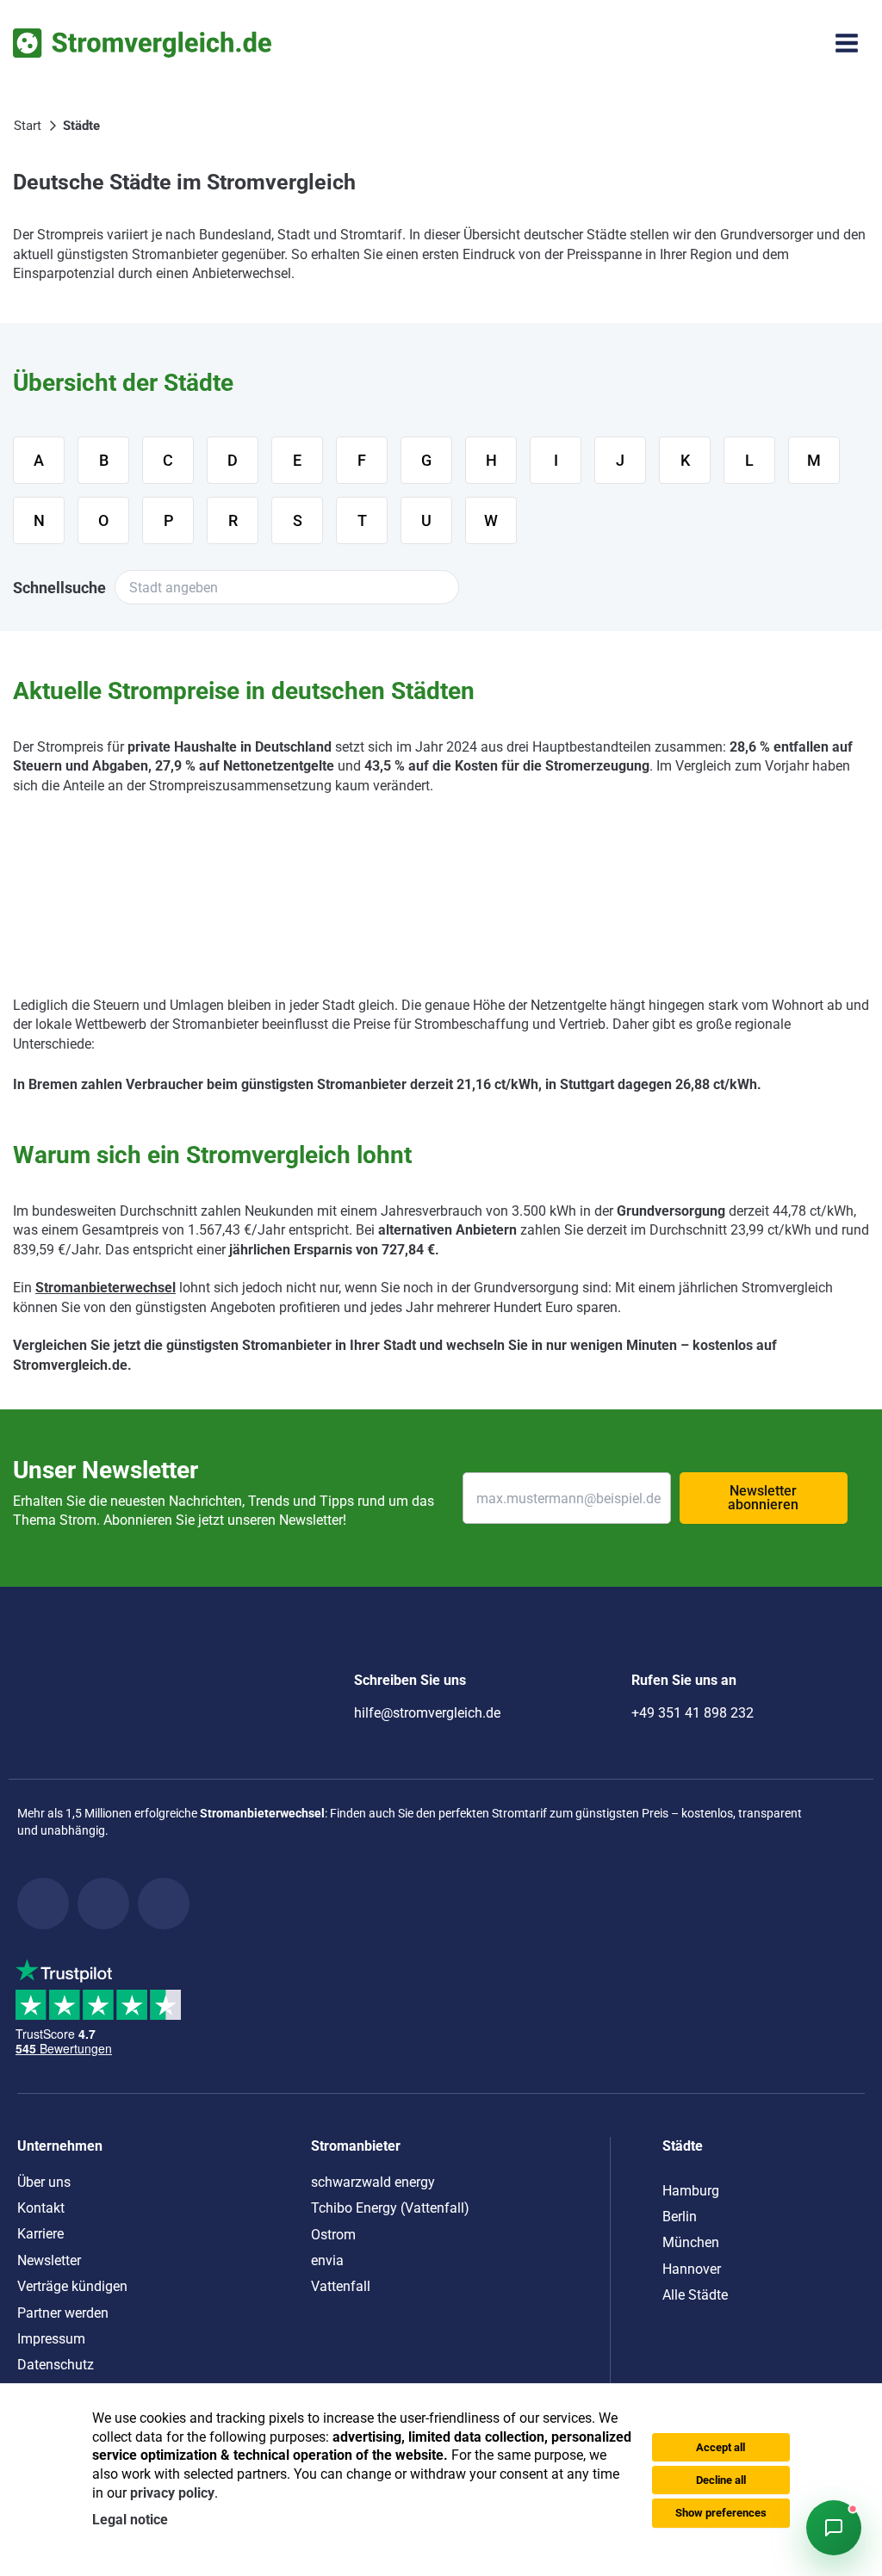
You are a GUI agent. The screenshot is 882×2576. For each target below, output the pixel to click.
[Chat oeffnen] (834, 2528)
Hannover (692, 2269)
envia (327, 2260)
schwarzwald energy (373, 2182)
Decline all (721, 2480)
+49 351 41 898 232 (693, 1713)
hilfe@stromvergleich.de (427, 1713)
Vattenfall (341, 2286)
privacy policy (172, 2493)
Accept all (721, 2447)
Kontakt (41, 2208)
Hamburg (691, 2191)
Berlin (680, 2217)
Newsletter (49, 2260)
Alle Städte (695, 2295)
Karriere (40, 2234)
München (691, 2242)
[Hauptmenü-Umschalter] (847, 43)
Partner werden (63, 2313)
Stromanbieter (356, 2146)
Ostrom (333, 2235)
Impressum (51, 2339)
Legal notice (130, 2520)
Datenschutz (56, 2365)
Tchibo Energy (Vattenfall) (390, 2208)
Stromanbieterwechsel (106, 1288)
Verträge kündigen (72, 2286)
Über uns (44, 2182)
